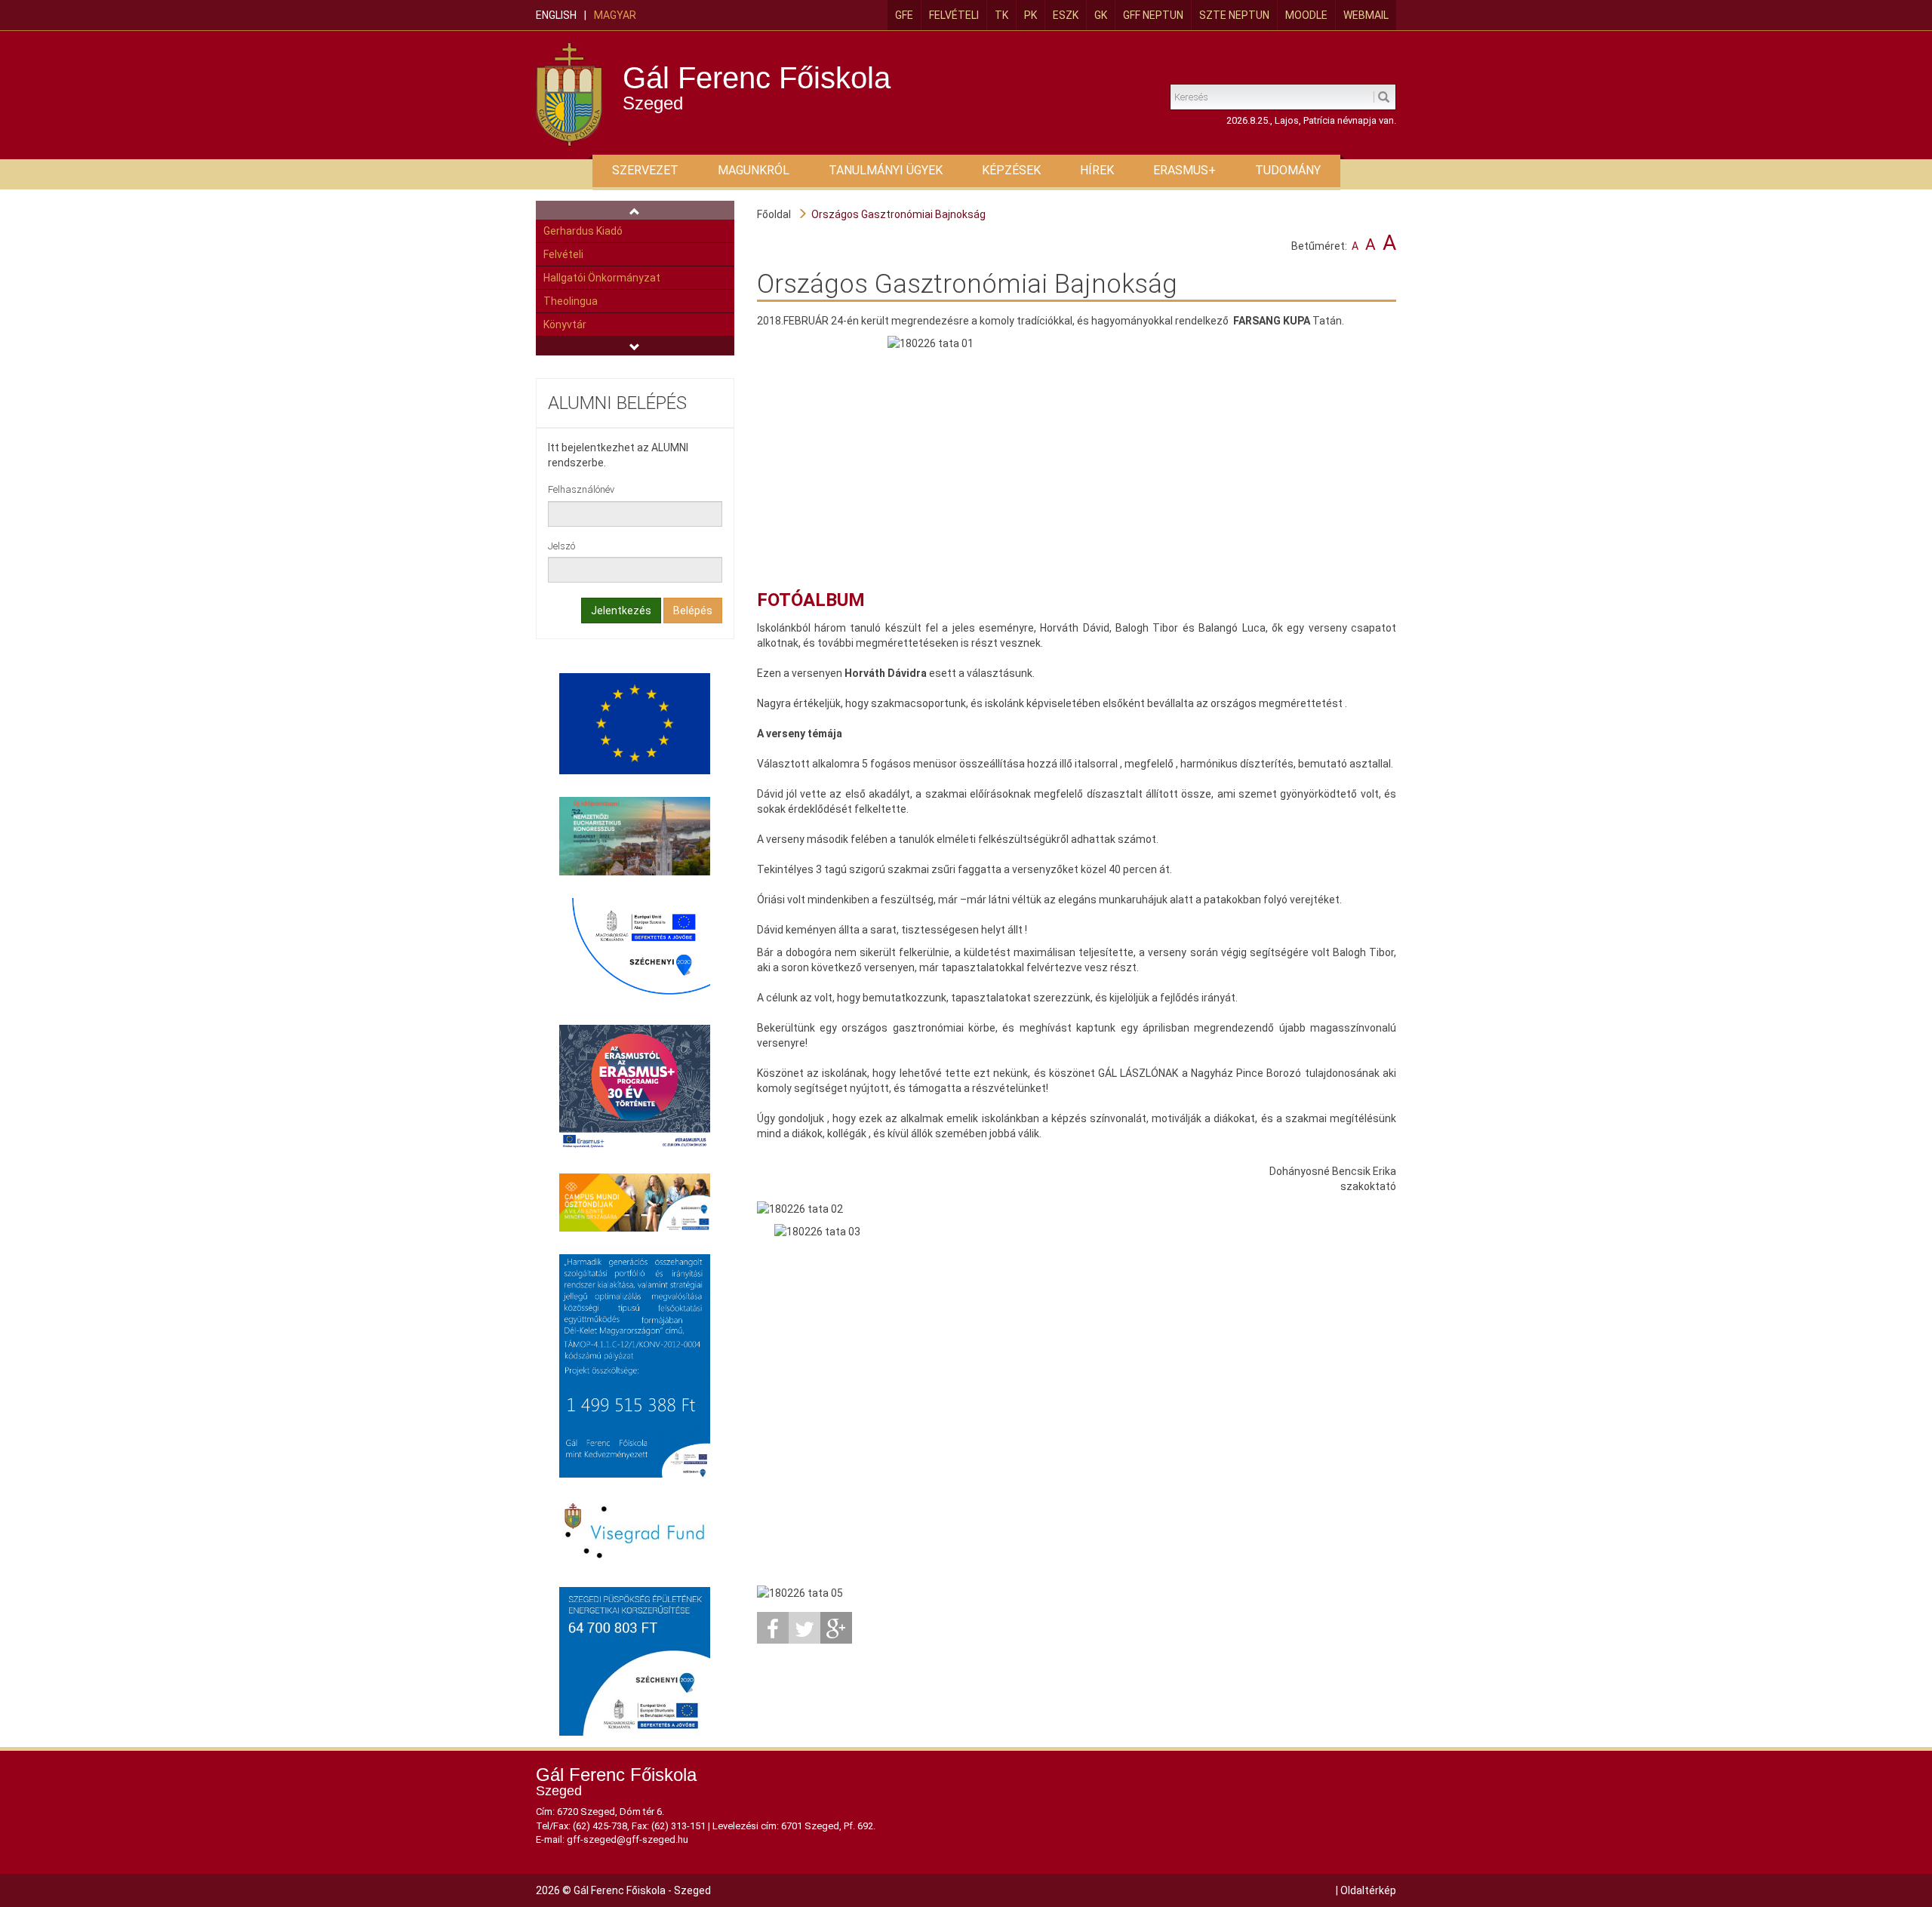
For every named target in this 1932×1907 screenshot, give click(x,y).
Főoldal (774, 214)
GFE (904, 15)
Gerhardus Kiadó (583, 231)
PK (1031, 15)
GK (1101, 15)
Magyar (615, 15)
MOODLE (1306, 15)
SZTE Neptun (1234, 15)
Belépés (693, 611)
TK (1001, 15)
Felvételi (954, 15)
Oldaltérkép (1368, 1890)
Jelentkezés (621, 611)
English (556, 15)
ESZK (1066, 15)
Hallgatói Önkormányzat (602, 278)
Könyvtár (565, 324)
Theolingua (571, 301)
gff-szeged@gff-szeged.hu (628, 1839)
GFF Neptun (1153, 15)
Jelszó (561, 546)
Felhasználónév (581, 489)
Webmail (1366, 15)
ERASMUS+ (1184, 170)
